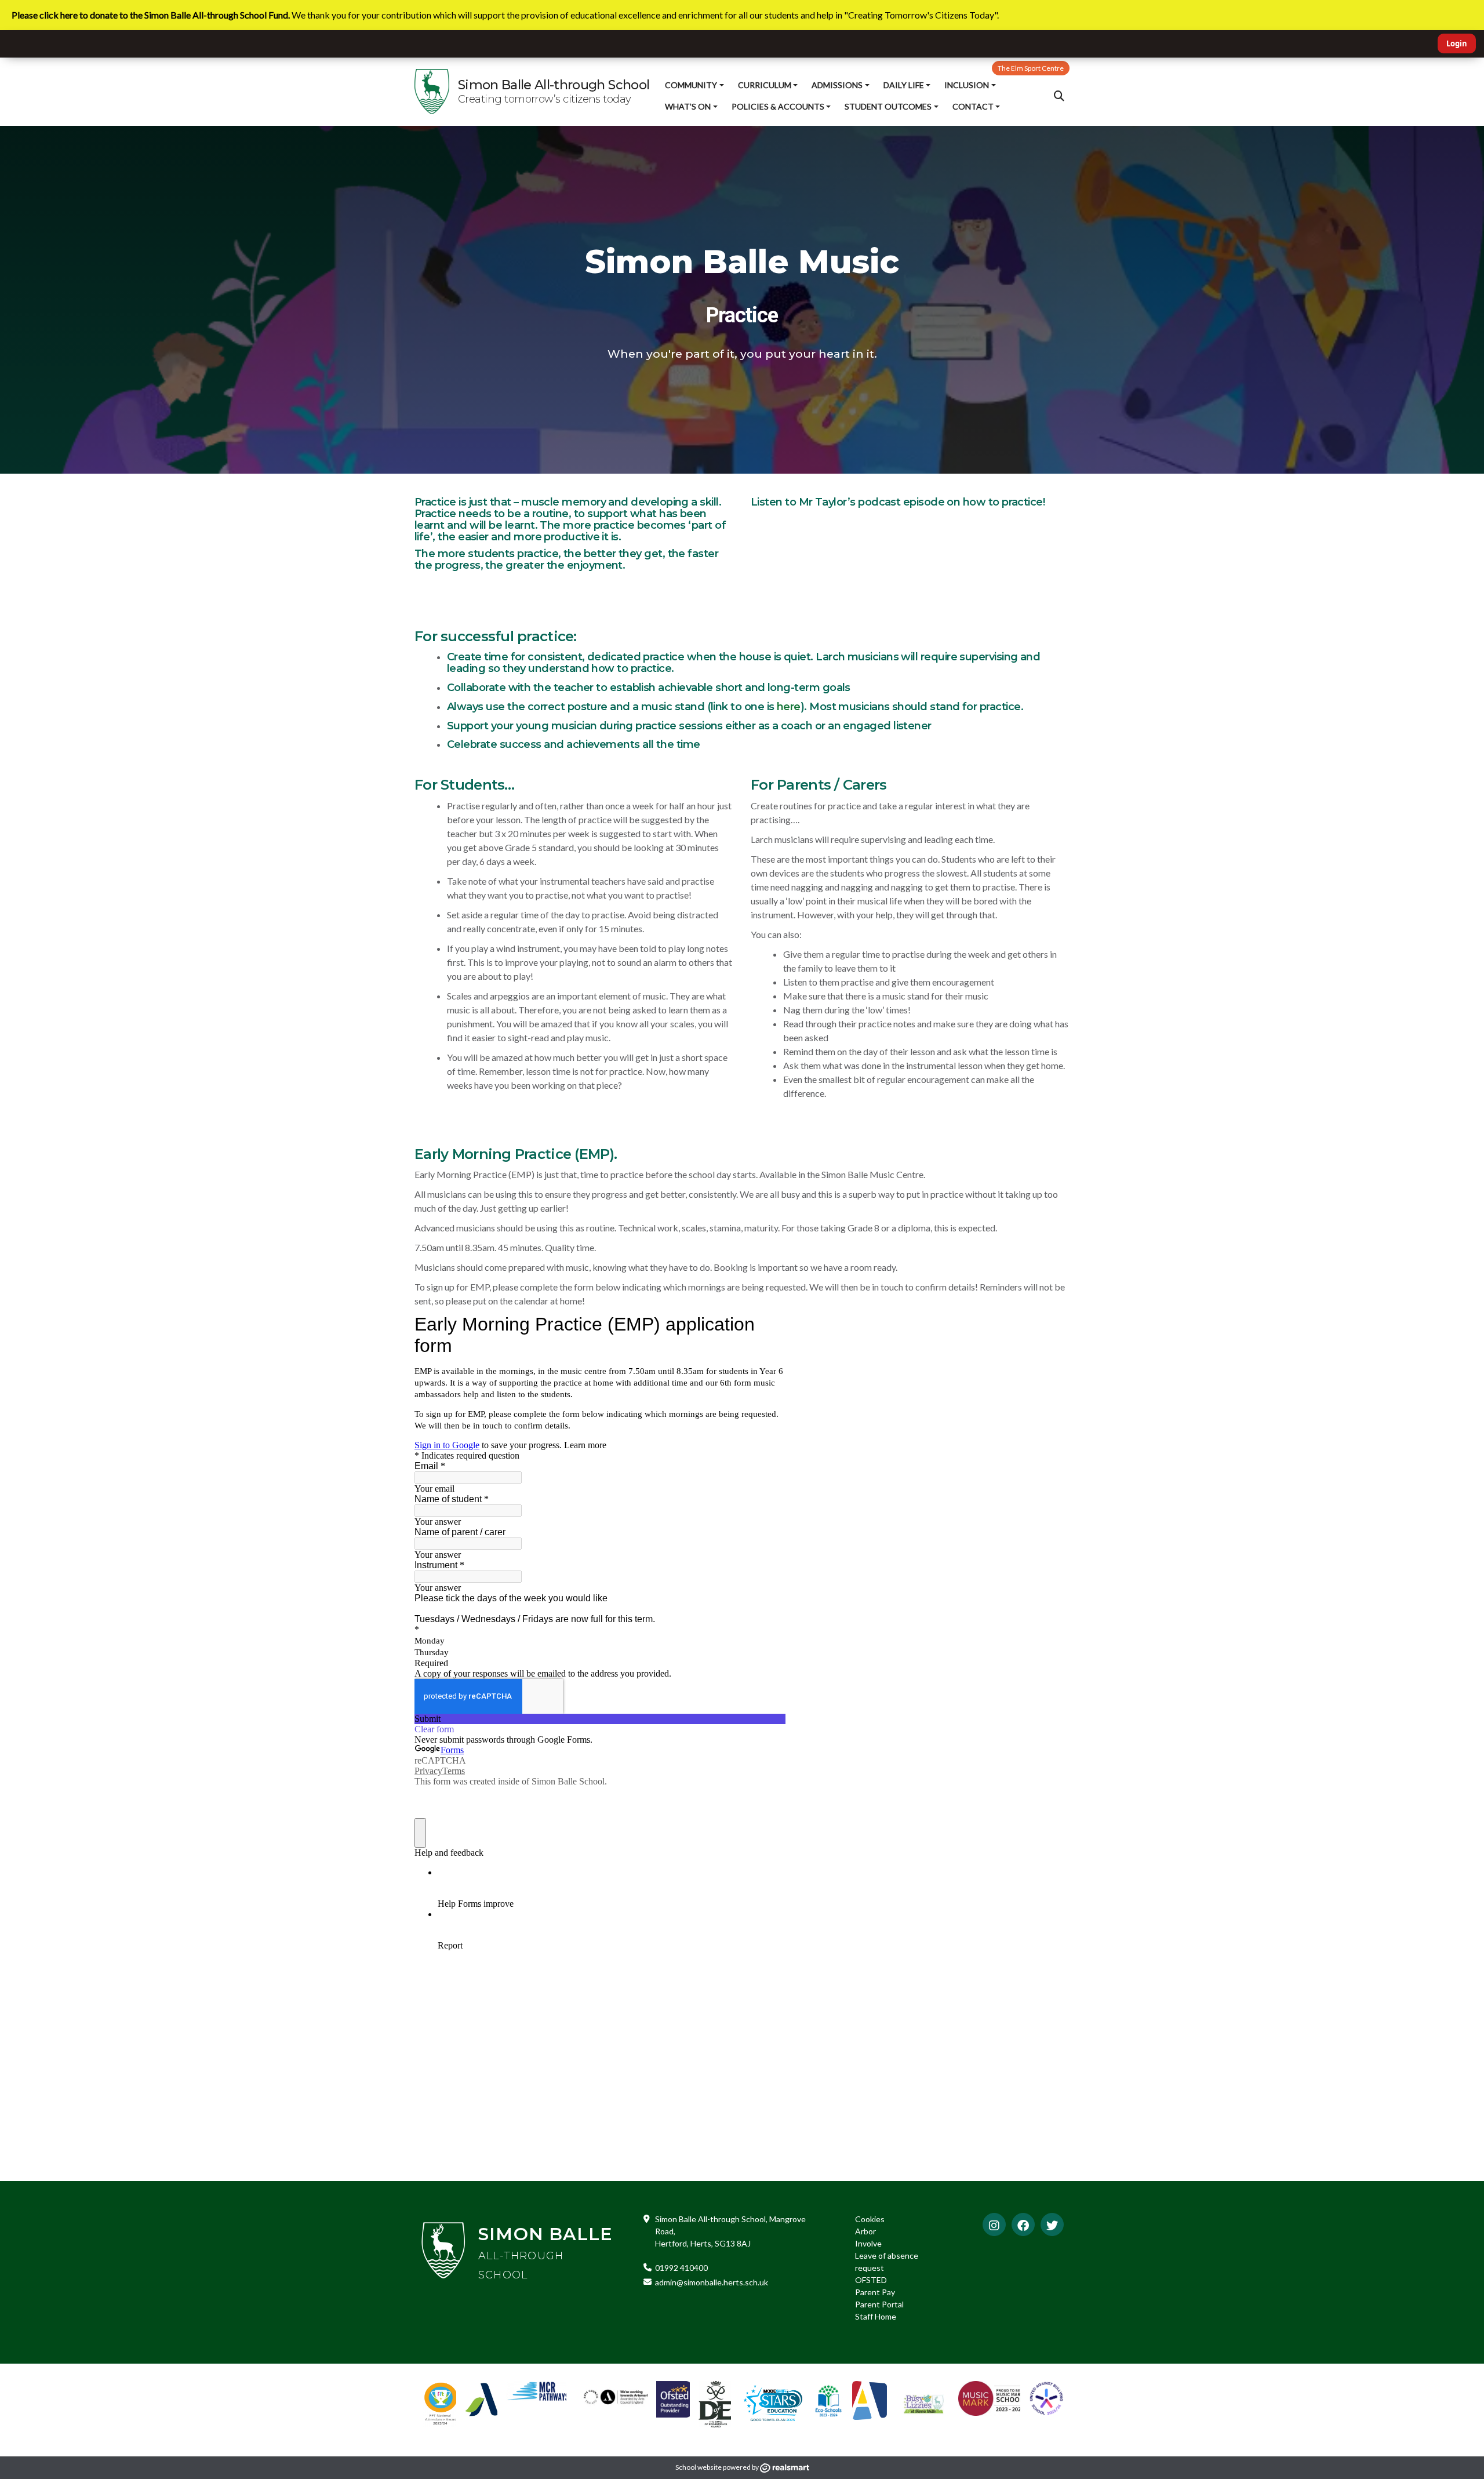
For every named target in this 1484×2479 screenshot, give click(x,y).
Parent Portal (879, 2304)
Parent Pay (875, 2292)
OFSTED (871, 2280)
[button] (1059, 96)
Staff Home (876, 2316)
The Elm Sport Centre (1031, 68)
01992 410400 (681, 2268)
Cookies (870, 2219)
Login (1457, 43)
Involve (868, 2243)
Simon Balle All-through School (554, 85)
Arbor (865, 2231)
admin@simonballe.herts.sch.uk (712, 2282)
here (789, 707)
